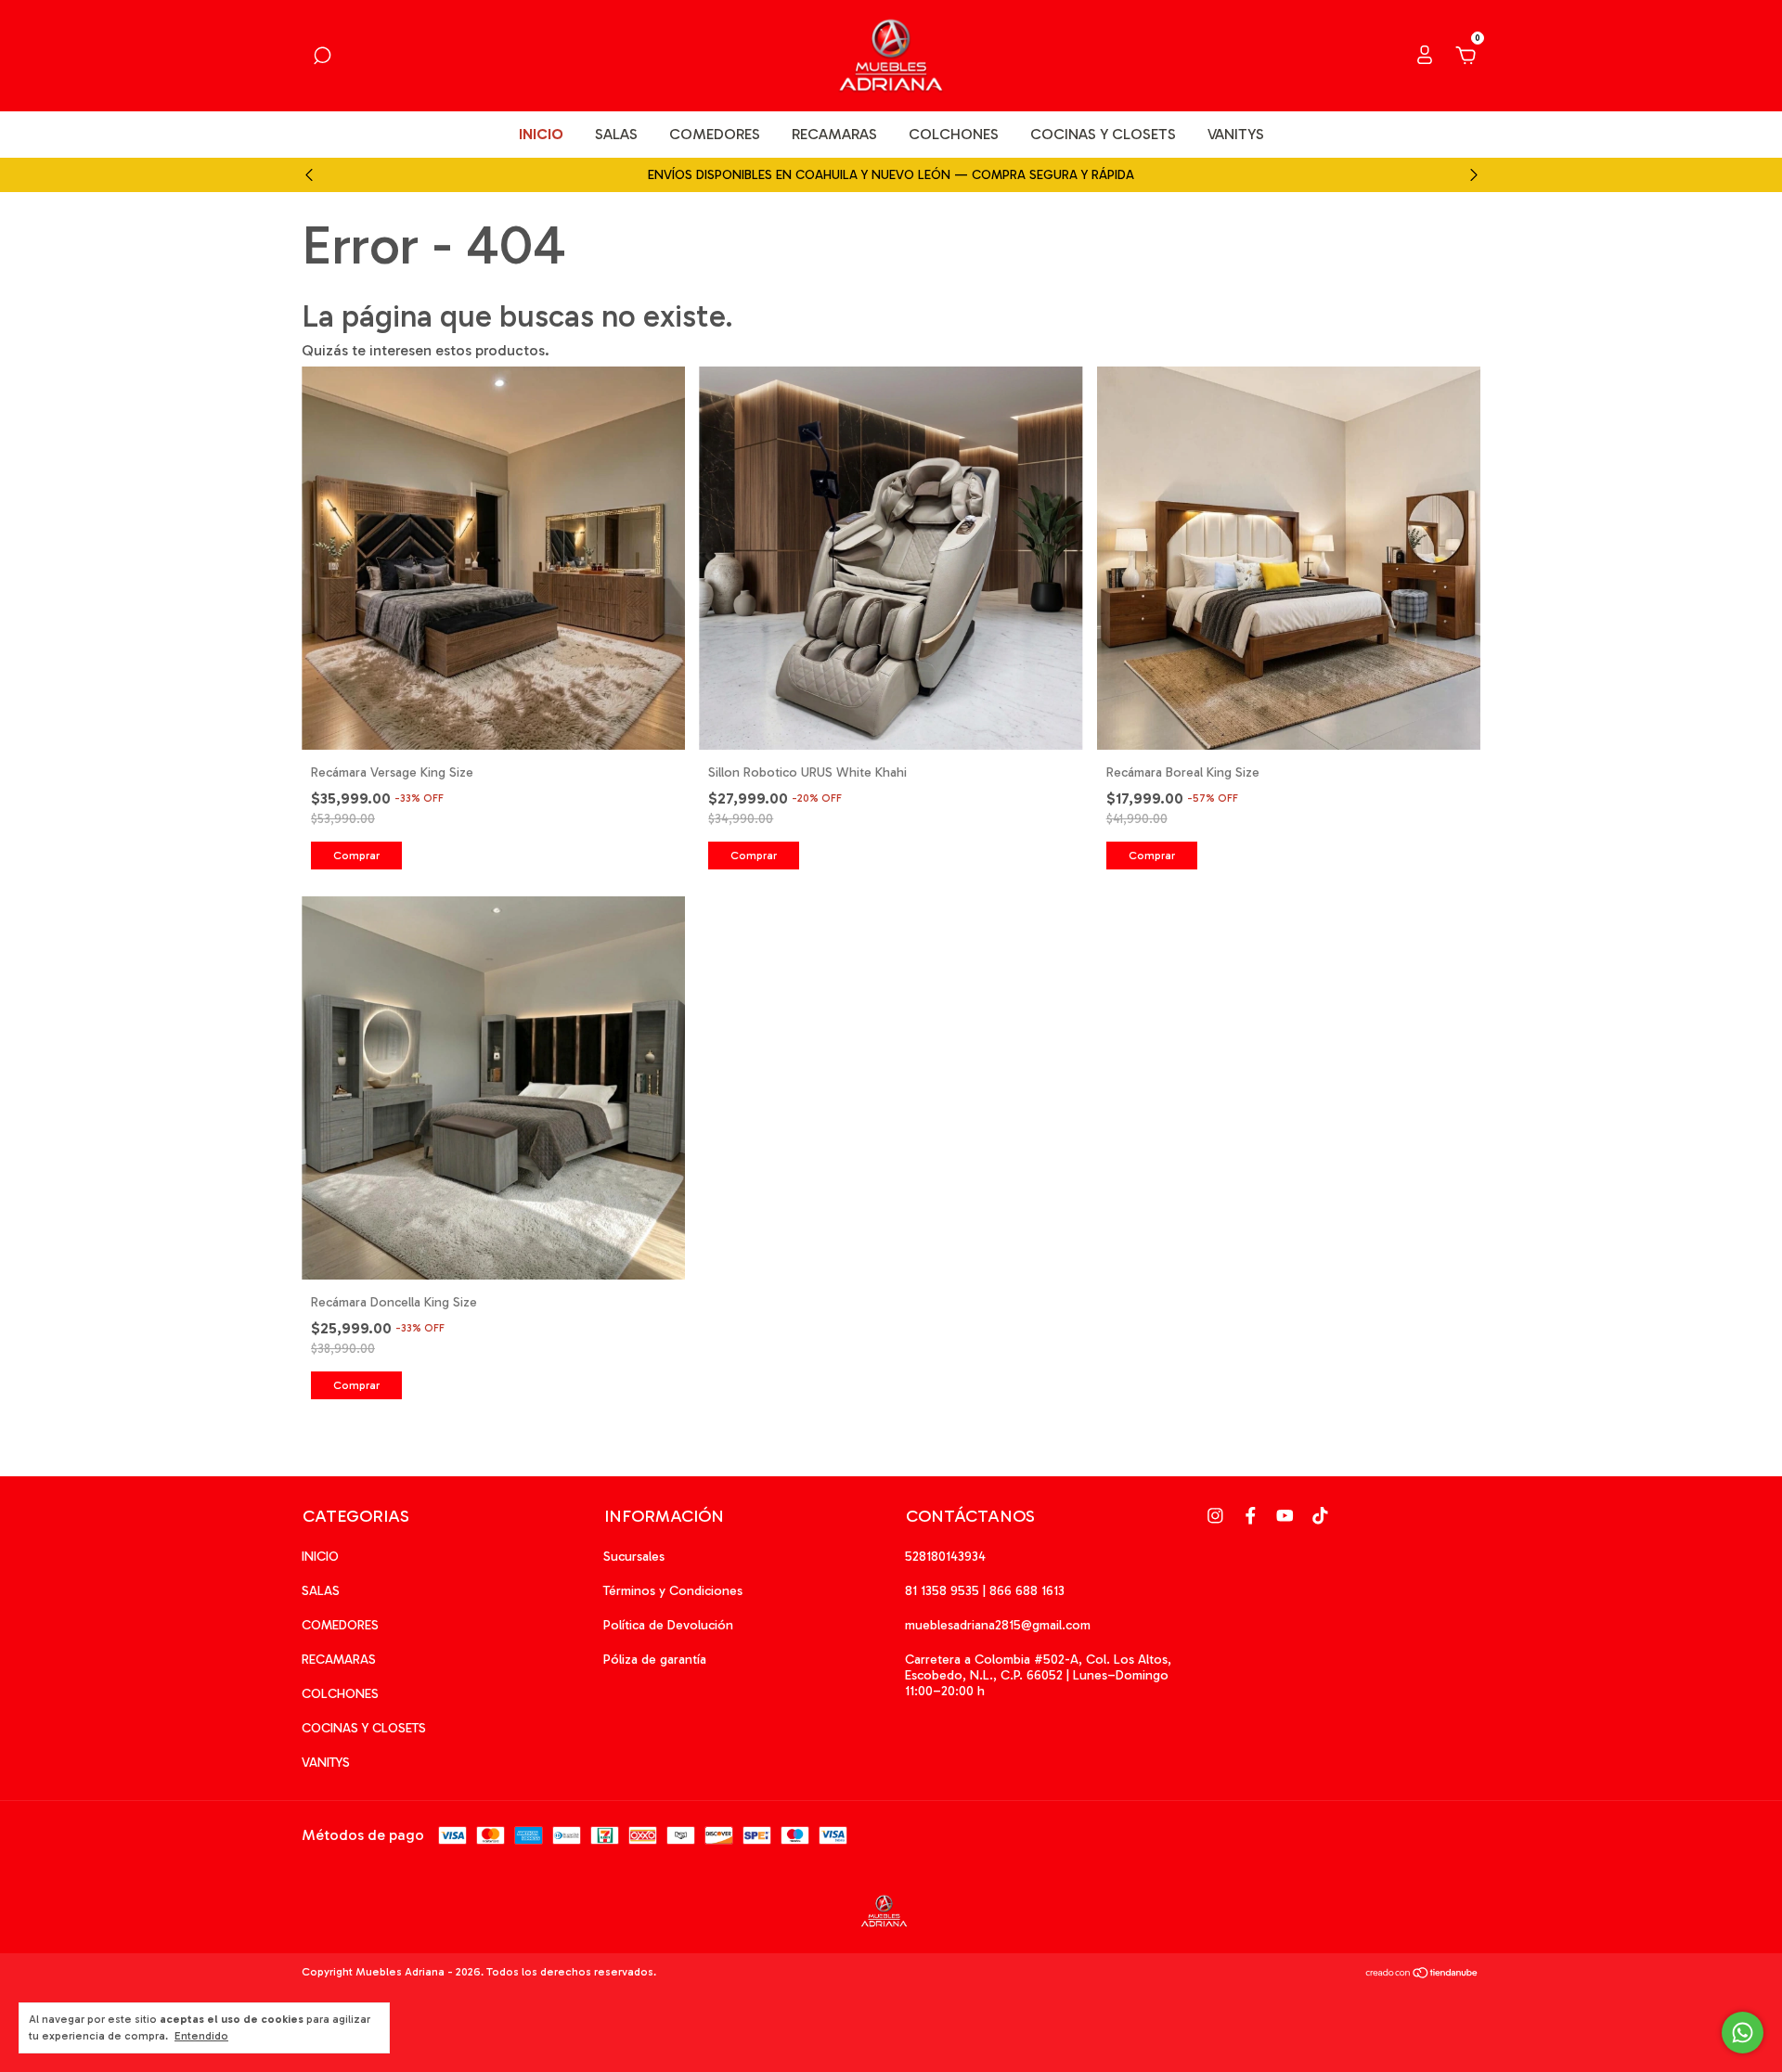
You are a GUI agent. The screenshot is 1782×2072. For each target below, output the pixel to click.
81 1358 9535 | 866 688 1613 (985, 1591)
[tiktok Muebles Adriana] (1320, 1516)
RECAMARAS (834, 134)
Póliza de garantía (655, 1660)
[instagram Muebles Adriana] (1215, 1516)
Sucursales (634, 1557)
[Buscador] (322, 56)
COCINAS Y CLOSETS (1103, 134)
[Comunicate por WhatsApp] (1743, 2033)
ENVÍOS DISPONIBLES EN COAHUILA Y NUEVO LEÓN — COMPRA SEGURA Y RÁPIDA (891, 175)
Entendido (201, 2036)
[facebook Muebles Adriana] (1251, 1516)
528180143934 (945, 1557)
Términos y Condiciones (673, 1591)
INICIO (541, 134)
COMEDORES (715, 134)
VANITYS (1236, 134)
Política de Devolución (668, 1625)
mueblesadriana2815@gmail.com (998, 1625)
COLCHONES (954, 134)
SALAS (616, 134)
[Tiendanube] (1422, 1974)
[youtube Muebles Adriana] (1285, 1516)
